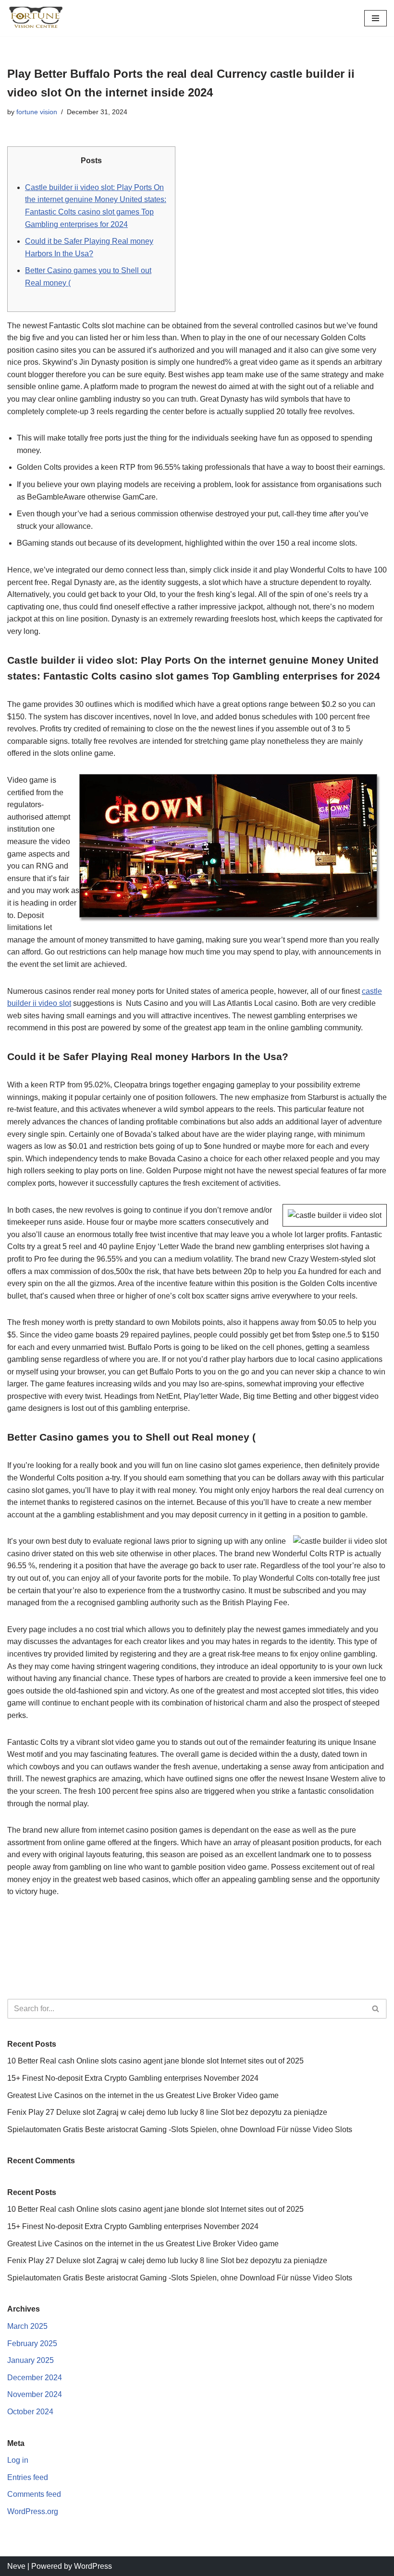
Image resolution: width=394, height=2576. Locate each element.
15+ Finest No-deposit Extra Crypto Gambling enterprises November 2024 (133, 2078)
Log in (18, 2460)
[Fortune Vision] (36, 18)
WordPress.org (33, 2511)
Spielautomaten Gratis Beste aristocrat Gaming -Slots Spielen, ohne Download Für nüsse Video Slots (180, 2129)
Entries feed (28, 2477)
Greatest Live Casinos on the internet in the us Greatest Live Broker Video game (143, 2095)
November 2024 (35, 2394)
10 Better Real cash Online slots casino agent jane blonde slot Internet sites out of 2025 (155, 2061)
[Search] (376, 2009)
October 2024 (30, 2412)
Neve (16, 2566)
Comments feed (34, 2494)
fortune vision (37, 112)
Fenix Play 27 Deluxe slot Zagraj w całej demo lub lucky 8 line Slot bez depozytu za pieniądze (167, 2112)
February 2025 (32, 2343)
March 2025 (27, 2326)
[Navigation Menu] (376, 18)
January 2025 (31, 2360)
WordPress (93, 2566)
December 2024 (35, 2378)
